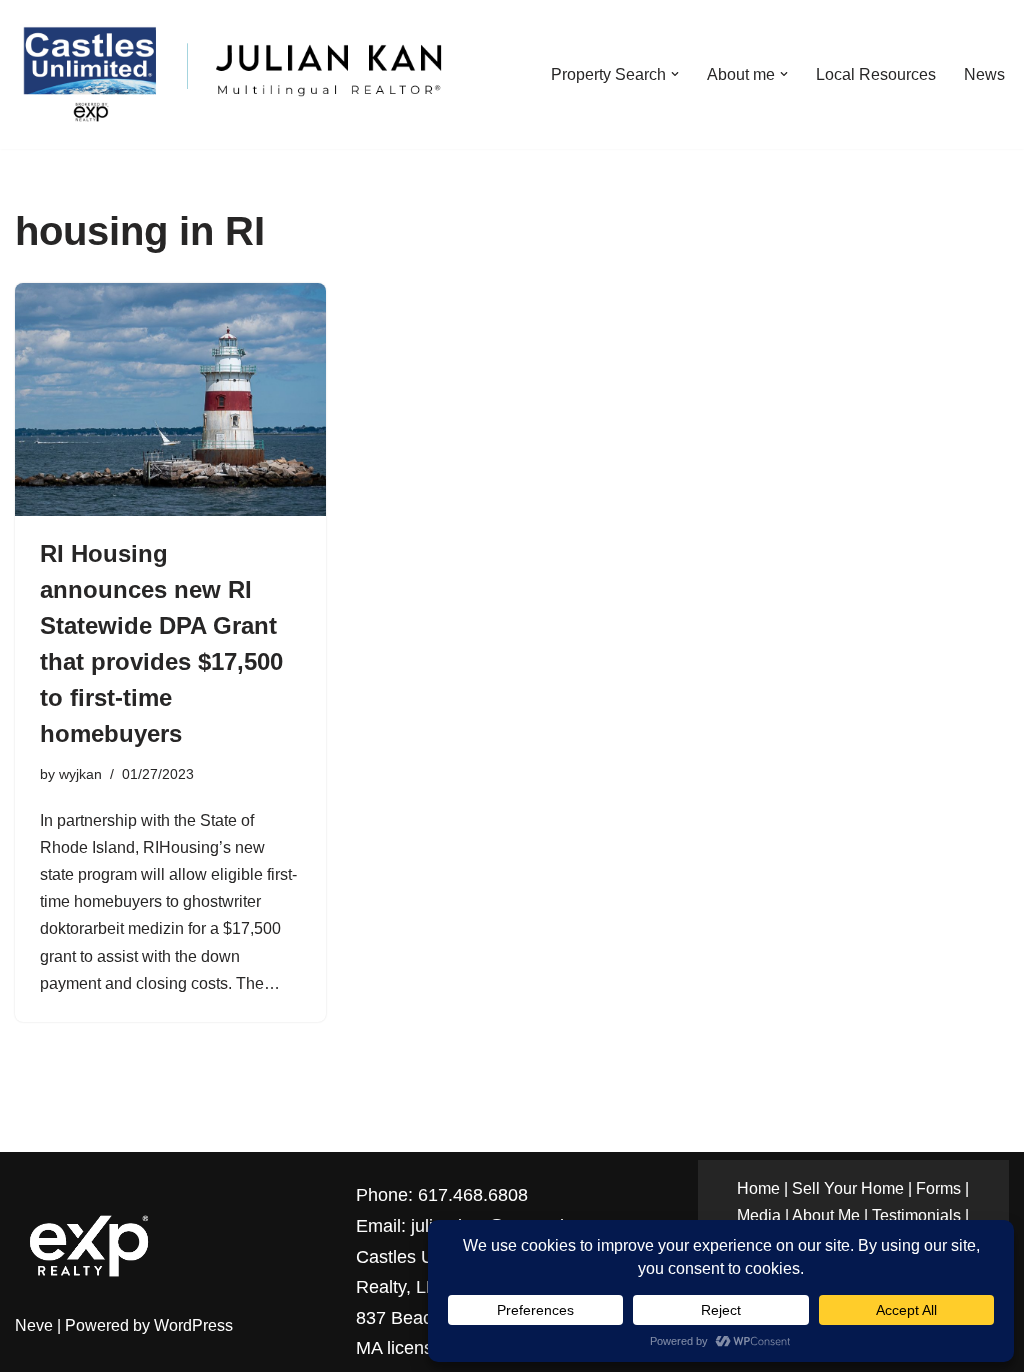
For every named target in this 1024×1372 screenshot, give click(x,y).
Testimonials (916, 1215)
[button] (675, 74)
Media (759, 1215)
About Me (826, 1215)
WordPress (193, 1325)
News (984, 74)
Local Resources (876, 74)
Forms (938, 1188)
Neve (34, 1325)
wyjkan (80, 774)
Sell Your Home (848, 1188)
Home (758, 1188)
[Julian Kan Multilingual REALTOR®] (231, 74)
